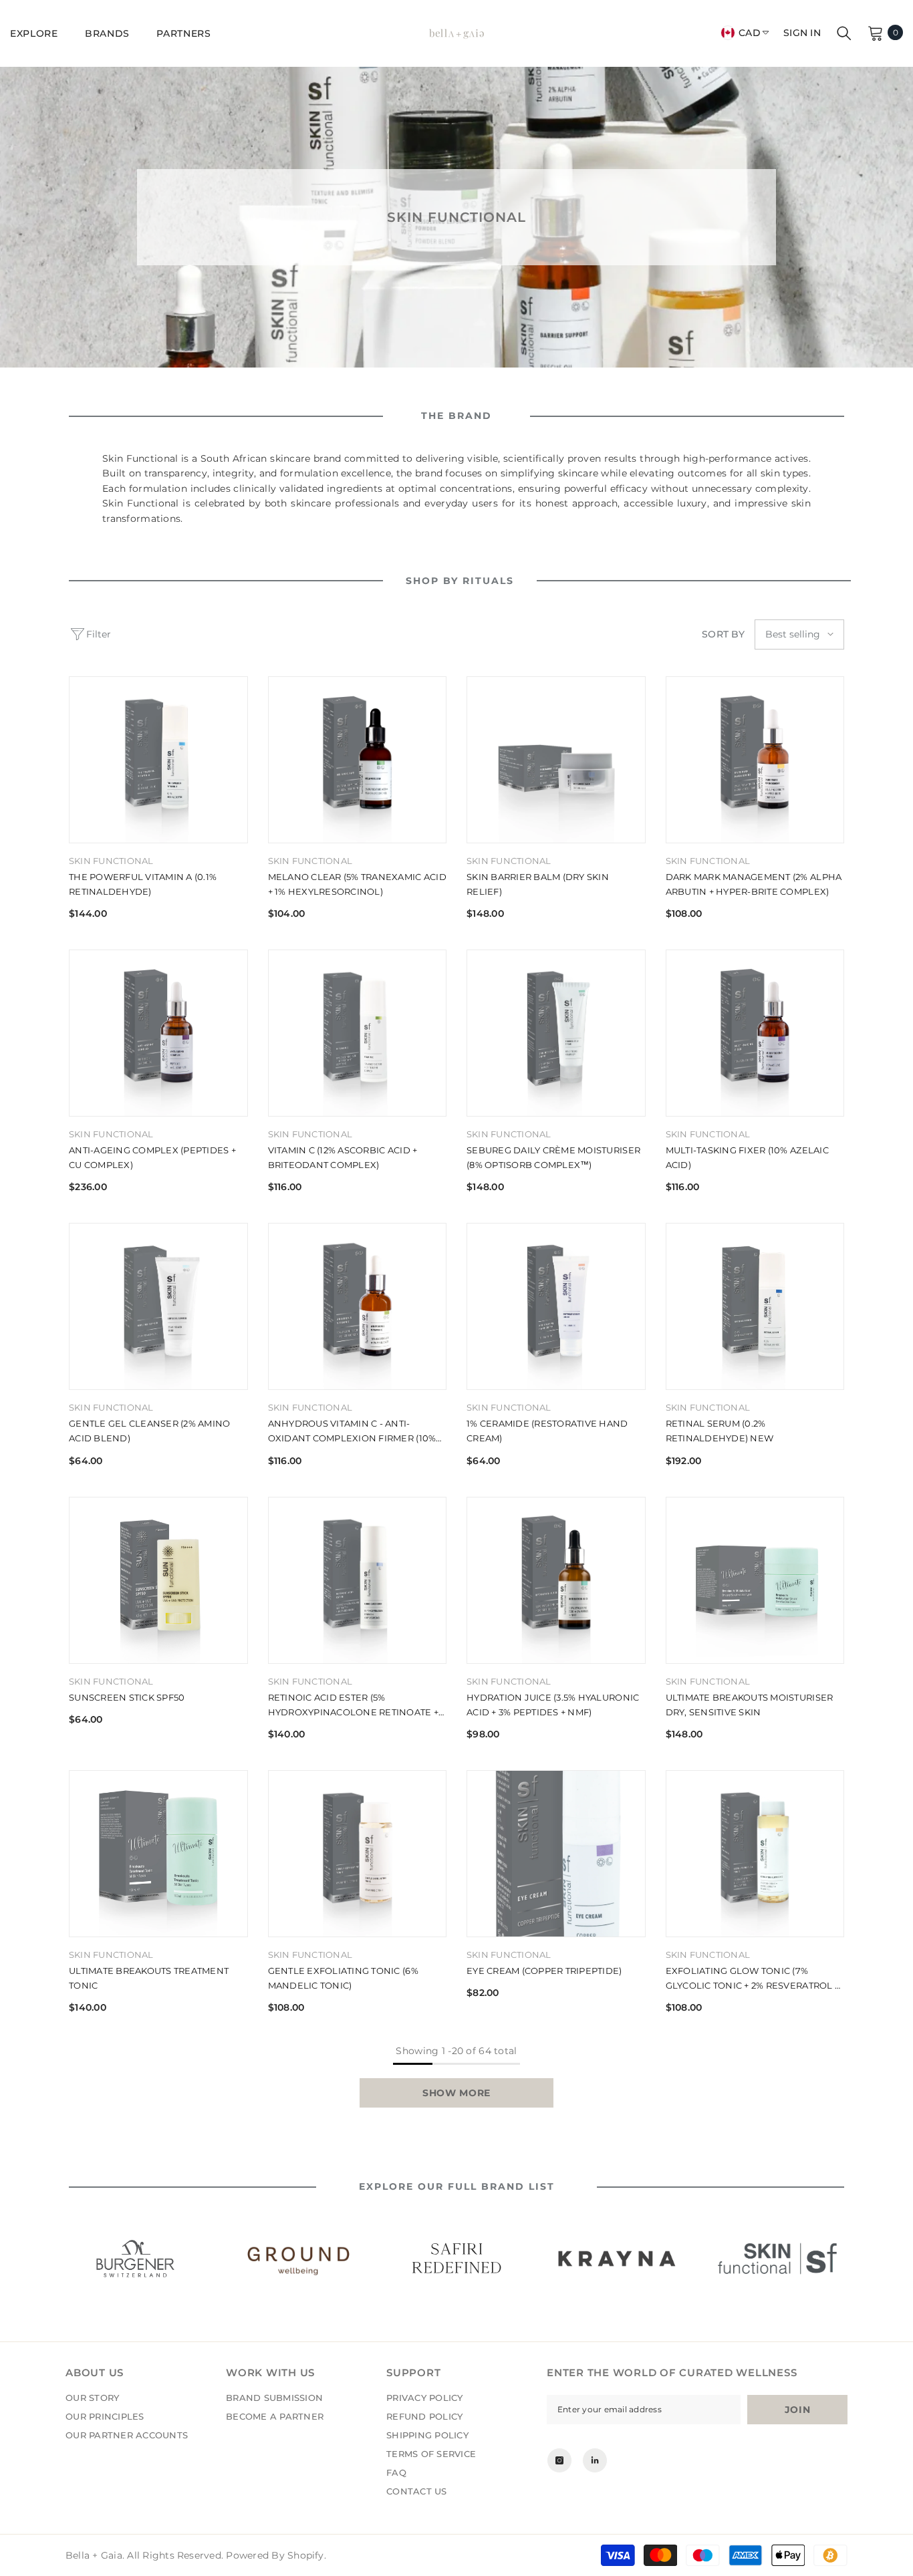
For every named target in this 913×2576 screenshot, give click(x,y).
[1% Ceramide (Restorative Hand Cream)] (556, 1306)
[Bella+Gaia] (136, 2259)
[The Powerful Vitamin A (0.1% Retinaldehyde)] (158, 760)
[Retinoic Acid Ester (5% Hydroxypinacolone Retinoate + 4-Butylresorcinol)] (358, 1580)
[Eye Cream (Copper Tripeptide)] (556, 1854)
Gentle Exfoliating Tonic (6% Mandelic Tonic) (343, 1978)
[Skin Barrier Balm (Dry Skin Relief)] (556, 760)
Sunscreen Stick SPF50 (127, 1697)
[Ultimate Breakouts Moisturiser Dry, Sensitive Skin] (755, 1580)
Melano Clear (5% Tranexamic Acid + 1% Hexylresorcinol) (357, 884)
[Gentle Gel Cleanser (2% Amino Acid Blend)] (158, 1306)
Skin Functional (111, 861)
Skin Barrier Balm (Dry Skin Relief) (538, 884)
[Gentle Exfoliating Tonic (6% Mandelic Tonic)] (358, 1854)
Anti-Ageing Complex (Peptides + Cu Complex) (152, 1157)
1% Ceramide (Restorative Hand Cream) (547, 1431)
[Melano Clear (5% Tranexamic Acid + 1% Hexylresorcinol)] (358, 760)
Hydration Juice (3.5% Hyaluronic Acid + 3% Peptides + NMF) (553, 1705)
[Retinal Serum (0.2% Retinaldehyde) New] (755, 1306)
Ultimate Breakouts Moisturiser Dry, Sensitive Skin (750, 1705)
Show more (456, 2093)
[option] (136, 2259)
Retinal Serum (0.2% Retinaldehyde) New (720, 1431)
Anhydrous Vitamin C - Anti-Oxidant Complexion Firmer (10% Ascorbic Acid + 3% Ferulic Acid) (352, 1432)
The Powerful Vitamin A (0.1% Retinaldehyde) (143, 884)
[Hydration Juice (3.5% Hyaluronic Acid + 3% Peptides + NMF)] (556, 1580)
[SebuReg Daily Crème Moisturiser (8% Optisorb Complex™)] (556, 1033)
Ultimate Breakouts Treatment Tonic (149, 1978)
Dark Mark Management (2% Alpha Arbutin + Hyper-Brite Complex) (754, 884)
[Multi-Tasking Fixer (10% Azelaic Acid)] (755, 1033)
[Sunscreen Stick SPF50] (158, 1580)
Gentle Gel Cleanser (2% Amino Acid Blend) (150, 1431)
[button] (799, 634)
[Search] (844, 33)
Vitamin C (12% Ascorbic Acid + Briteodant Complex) (343, 1157)
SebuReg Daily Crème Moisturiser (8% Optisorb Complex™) (553, 1157)
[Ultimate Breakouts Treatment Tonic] (158, 1854)
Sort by (723, 634)
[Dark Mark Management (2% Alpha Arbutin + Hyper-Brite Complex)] (755, 760)
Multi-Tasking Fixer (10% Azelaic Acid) (747, 1157)
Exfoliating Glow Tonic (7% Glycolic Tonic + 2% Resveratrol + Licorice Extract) (753, 1979)
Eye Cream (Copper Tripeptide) (544, 1971)
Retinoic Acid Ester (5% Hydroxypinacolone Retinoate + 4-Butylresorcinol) (354, 1706)
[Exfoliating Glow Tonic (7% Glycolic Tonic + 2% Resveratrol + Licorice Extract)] (755, 1854)
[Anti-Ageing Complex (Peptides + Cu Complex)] (158, 1033)
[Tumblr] (595, 2460)
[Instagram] (559, 2460)
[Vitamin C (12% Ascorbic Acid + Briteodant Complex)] (358, 1033)
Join (798, 2410)
